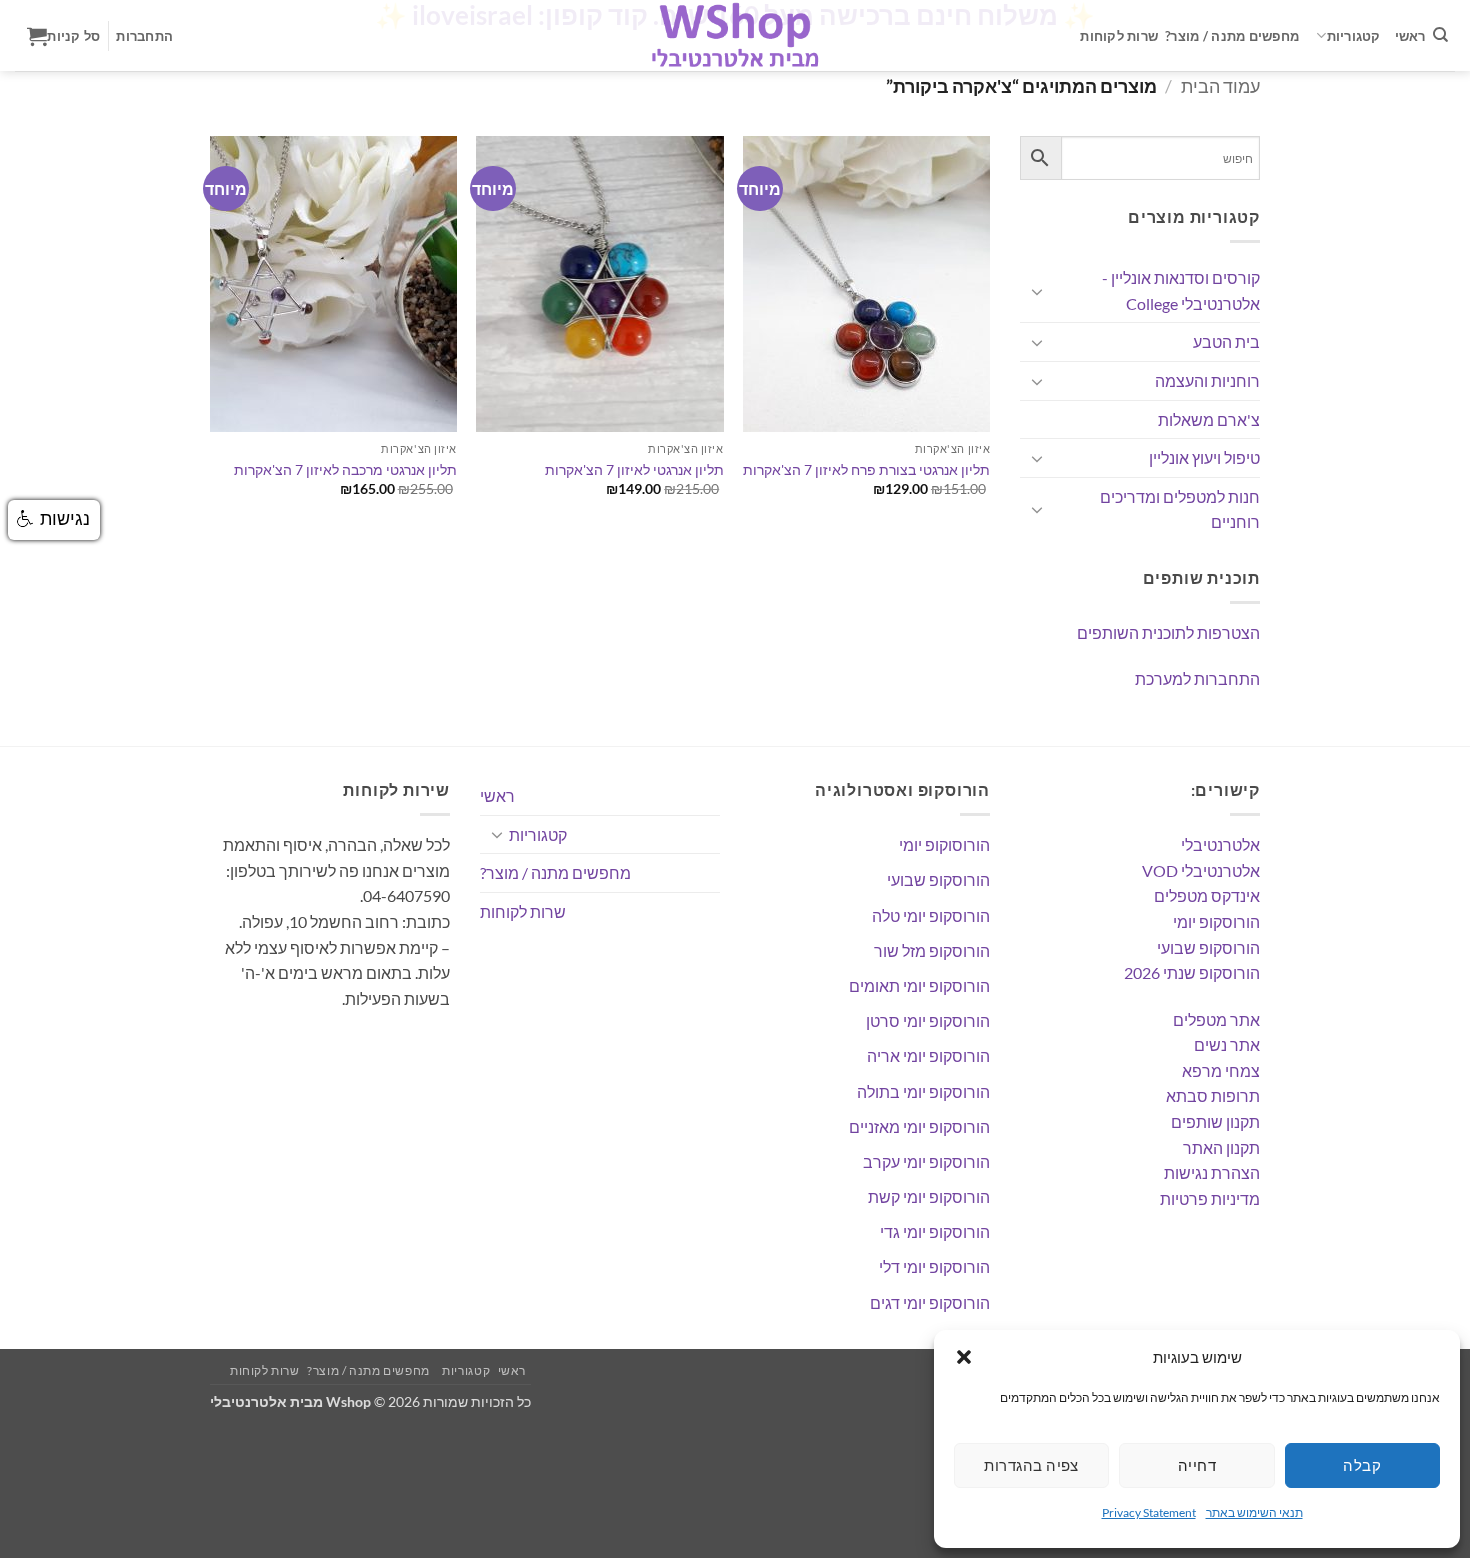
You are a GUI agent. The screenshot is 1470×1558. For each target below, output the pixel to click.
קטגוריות (1354, 36)
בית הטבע (1226, 341)
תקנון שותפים (1215, 1121)
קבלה (1362, 1465)
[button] (964, 1357)
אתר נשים (1227, 1044)
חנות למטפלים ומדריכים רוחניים (1180, 509)
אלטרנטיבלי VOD (1201, 870)
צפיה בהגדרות (1031, 1465)
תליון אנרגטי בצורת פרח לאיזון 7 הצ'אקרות (866, 469)
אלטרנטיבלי (1220, 844)
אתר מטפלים (1216, 1019)
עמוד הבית (1220, 86)
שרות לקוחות (1119, 36)
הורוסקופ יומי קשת (929, 1196)
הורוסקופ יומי (1216, 921)
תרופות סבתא (1213, 1095)
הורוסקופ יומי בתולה (923, 1091)
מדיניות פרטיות (1210, 1198)
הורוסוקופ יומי (944, 844)
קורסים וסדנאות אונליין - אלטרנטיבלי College (1181, 290)
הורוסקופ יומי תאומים (919, 985)
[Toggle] (1037, 291)
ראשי (1410, 36)
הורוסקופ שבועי (1208, 947)
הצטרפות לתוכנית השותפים (1168, 632)
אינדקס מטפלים (1207, 895)
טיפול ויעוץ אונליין (1204, 457)
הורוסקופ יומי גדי (935, 1231)
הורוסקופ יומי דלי (934, 1266)
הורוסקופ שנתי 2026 (1192, 972)
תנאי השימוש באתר (1254, 1512)
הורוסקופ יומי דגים (930, 1302)
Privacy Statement (1149, 1512)
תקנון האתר (1221, 1147)
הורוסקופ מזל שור (932, 950)
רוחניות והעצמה (1207, 380)
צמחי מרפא (1221, 1070)
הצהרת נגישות (1212, 1172)
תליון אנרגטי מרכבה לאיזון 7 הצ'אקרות (345, 469)
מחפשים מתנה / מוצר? (1232, 36)
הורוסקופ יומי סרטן (928, 1020)
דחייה (1197, 1465)
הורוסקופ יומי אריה (928, 1055)
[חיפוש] (1440, 35)
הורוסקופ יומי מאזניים (919, 1126)
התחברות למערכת (1197, 678)
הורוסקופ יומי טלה (931, 915)
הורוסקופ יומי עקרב (926, 1161)
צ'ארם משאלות (1209, 419)
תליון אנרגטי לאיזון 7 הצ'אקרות (634, 469)
